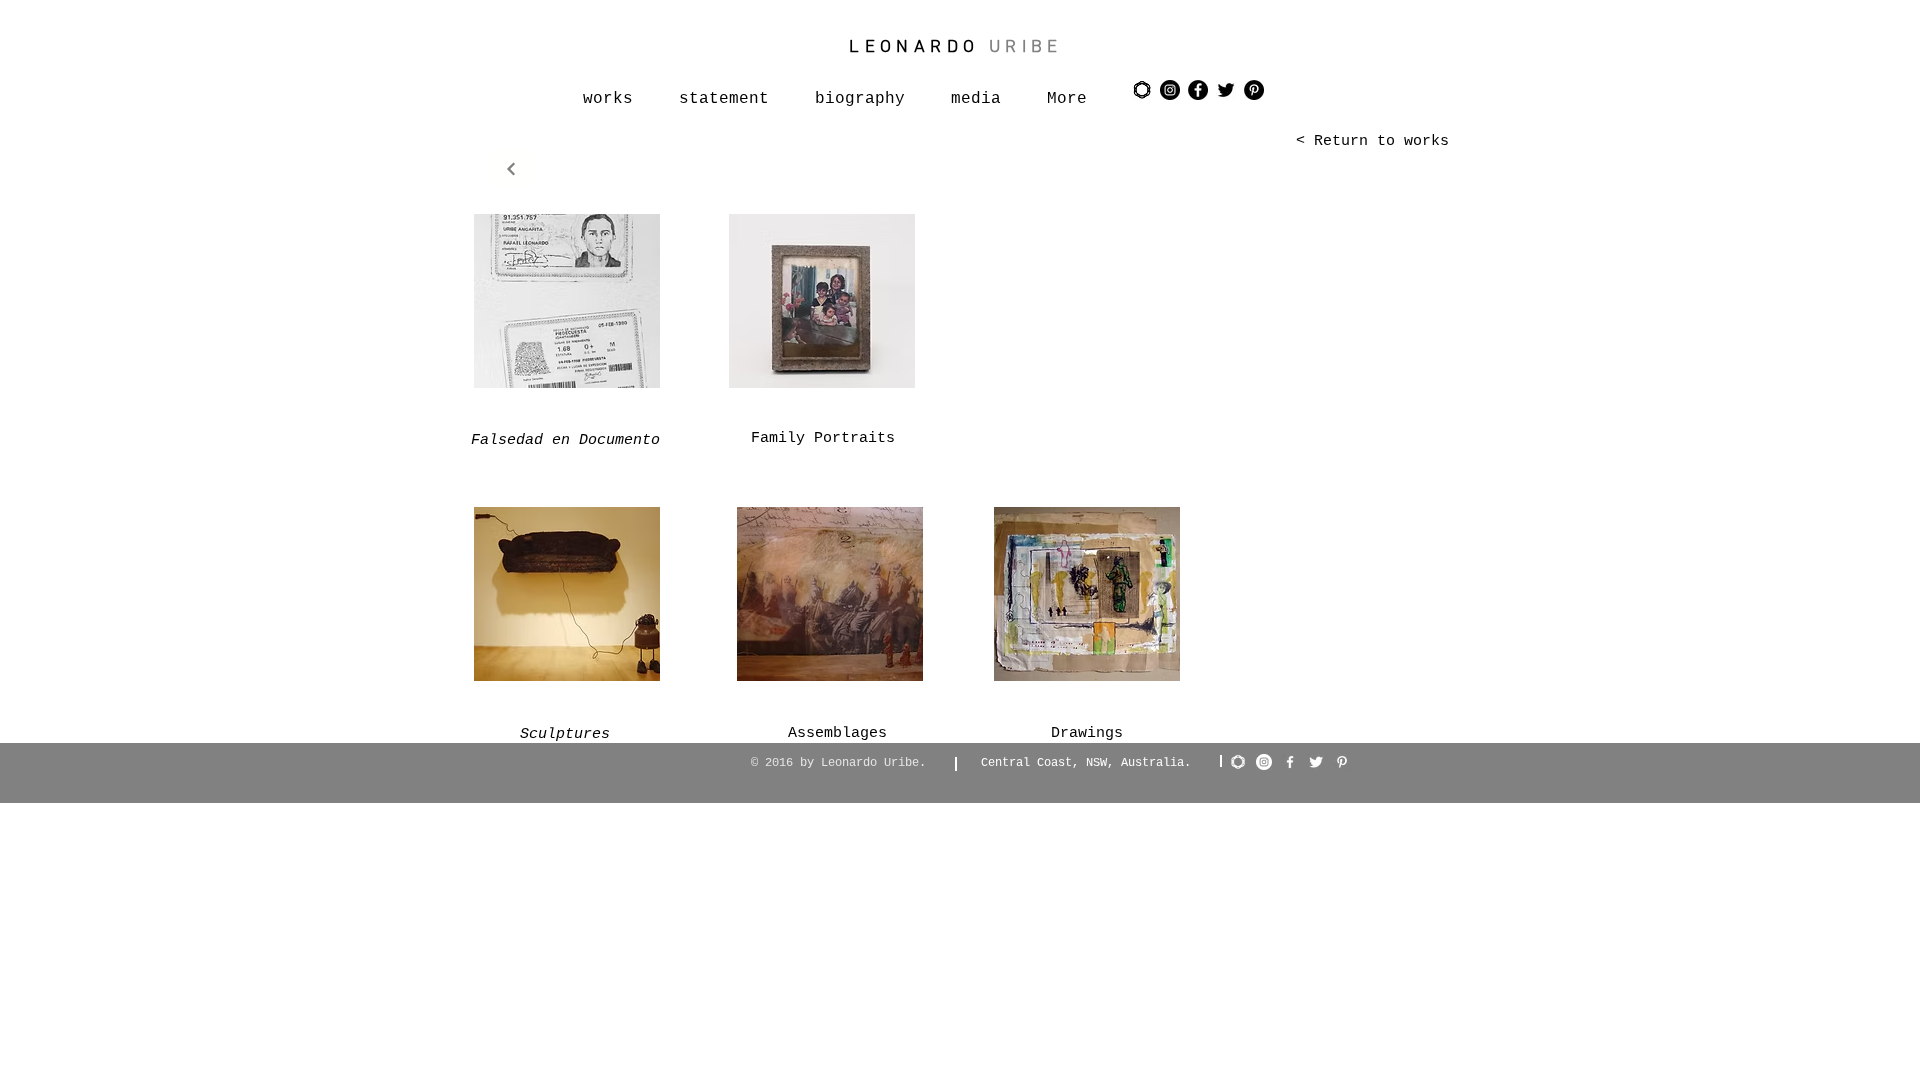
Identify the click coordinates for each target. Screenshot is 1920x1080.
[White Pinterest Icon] (1342, 762)
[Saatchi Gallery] (1142, 90)
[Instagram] (1264, 762)
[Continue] (511, 169)
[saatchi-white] (1238, 762)
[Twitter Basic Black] (1226, 90)
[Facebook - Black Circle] (1198, 90)
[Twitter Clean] (1316, 762)
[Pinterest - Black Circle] (1254, 90)
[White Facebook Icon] (1290, 762)
